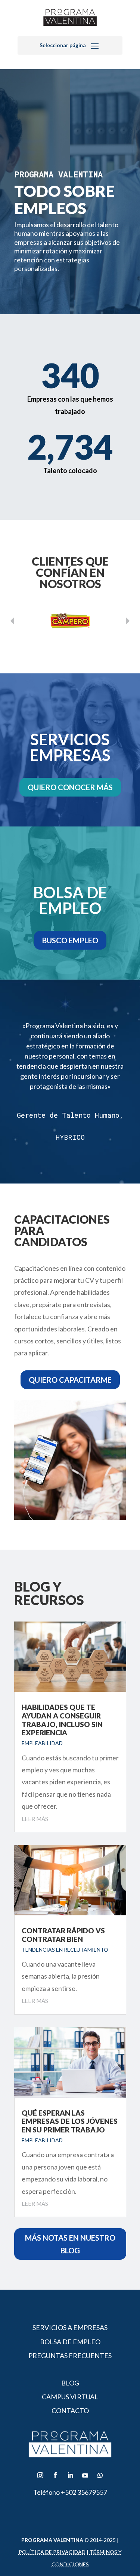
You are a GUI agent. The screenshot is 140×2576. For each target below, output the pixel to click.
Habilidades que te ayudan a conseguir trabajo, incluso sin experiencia (62, 1720)
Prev (128, 621)
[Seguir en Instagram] (40, 2475)
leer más (35, 1819)
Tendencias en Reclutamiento (65, 1950)
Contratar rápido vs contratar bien (63, 1935)
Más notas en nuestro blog (70, 2244)
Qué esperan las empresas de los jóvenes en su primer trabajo (70, 2121)
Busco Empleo (70, 940)
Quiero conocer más (70, 787)
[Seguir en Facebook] (55, 2475)
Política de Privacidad (52, 2552)
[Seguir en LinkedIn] (70, 2475)
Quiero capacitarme (70, 1380)
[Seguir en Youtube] (85, 2475)
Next (12, 621)
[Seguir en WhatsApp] (100, 2475)
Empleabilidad (42, 1743)
